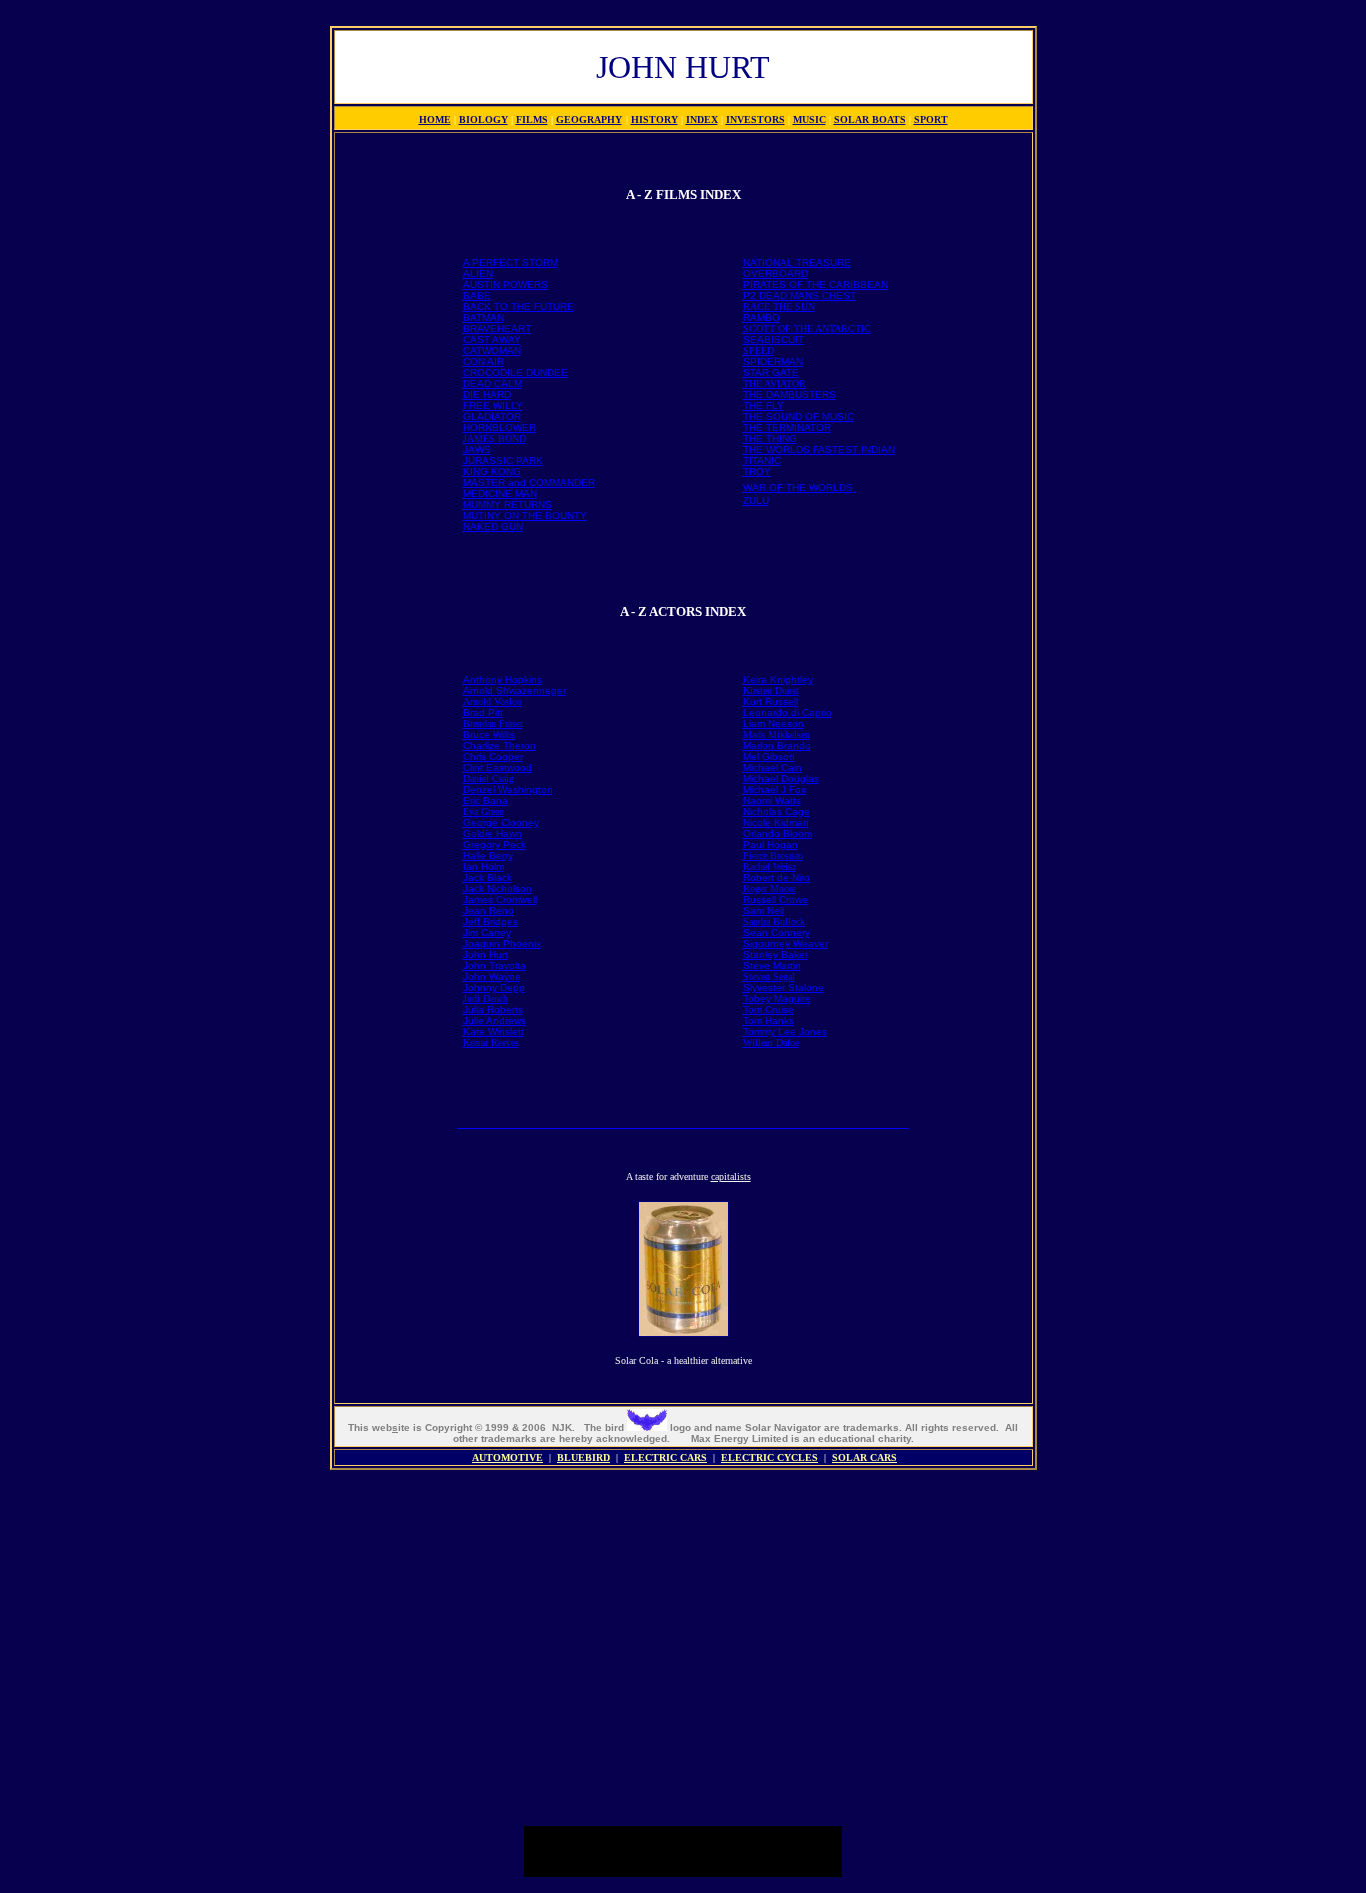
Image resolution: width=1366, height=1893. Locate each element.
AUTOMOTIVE (507, 1457)
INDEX (702, 119)
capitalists (731, 1176)
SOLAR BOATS (870, 119)
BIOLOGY (483, 119)
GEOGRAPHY (589, 119)
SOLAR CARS (864, 1457)
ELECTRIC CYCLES (769, 1457)
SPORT (931, 119)
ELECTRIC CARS (665, 1457)
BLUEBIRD (583, 1457)
